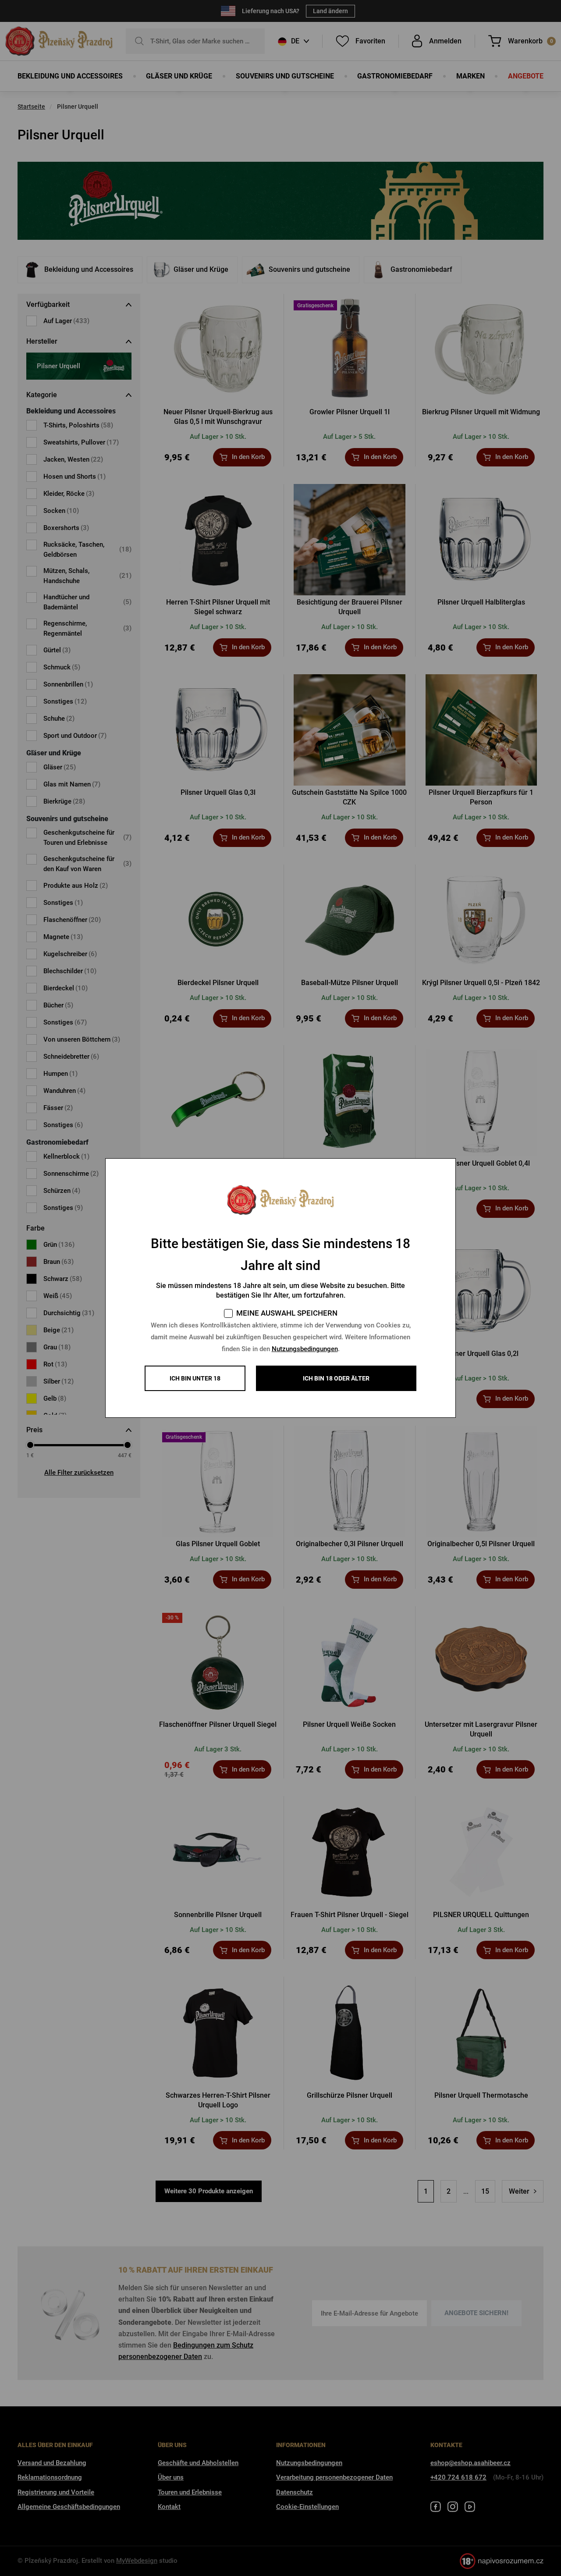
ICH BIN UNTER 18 (195, 1378)
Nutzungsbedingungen (305, 1349)
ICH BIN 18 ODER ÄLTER (336, 1378)
